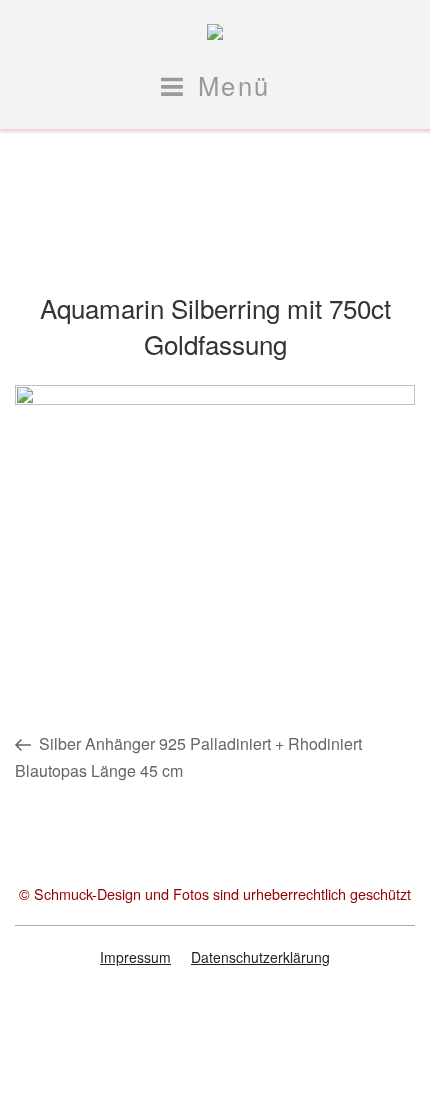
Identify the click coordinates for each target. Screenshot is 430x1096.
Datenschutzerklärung (260, 957)
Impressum (135, 957)
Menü (234, 85)
